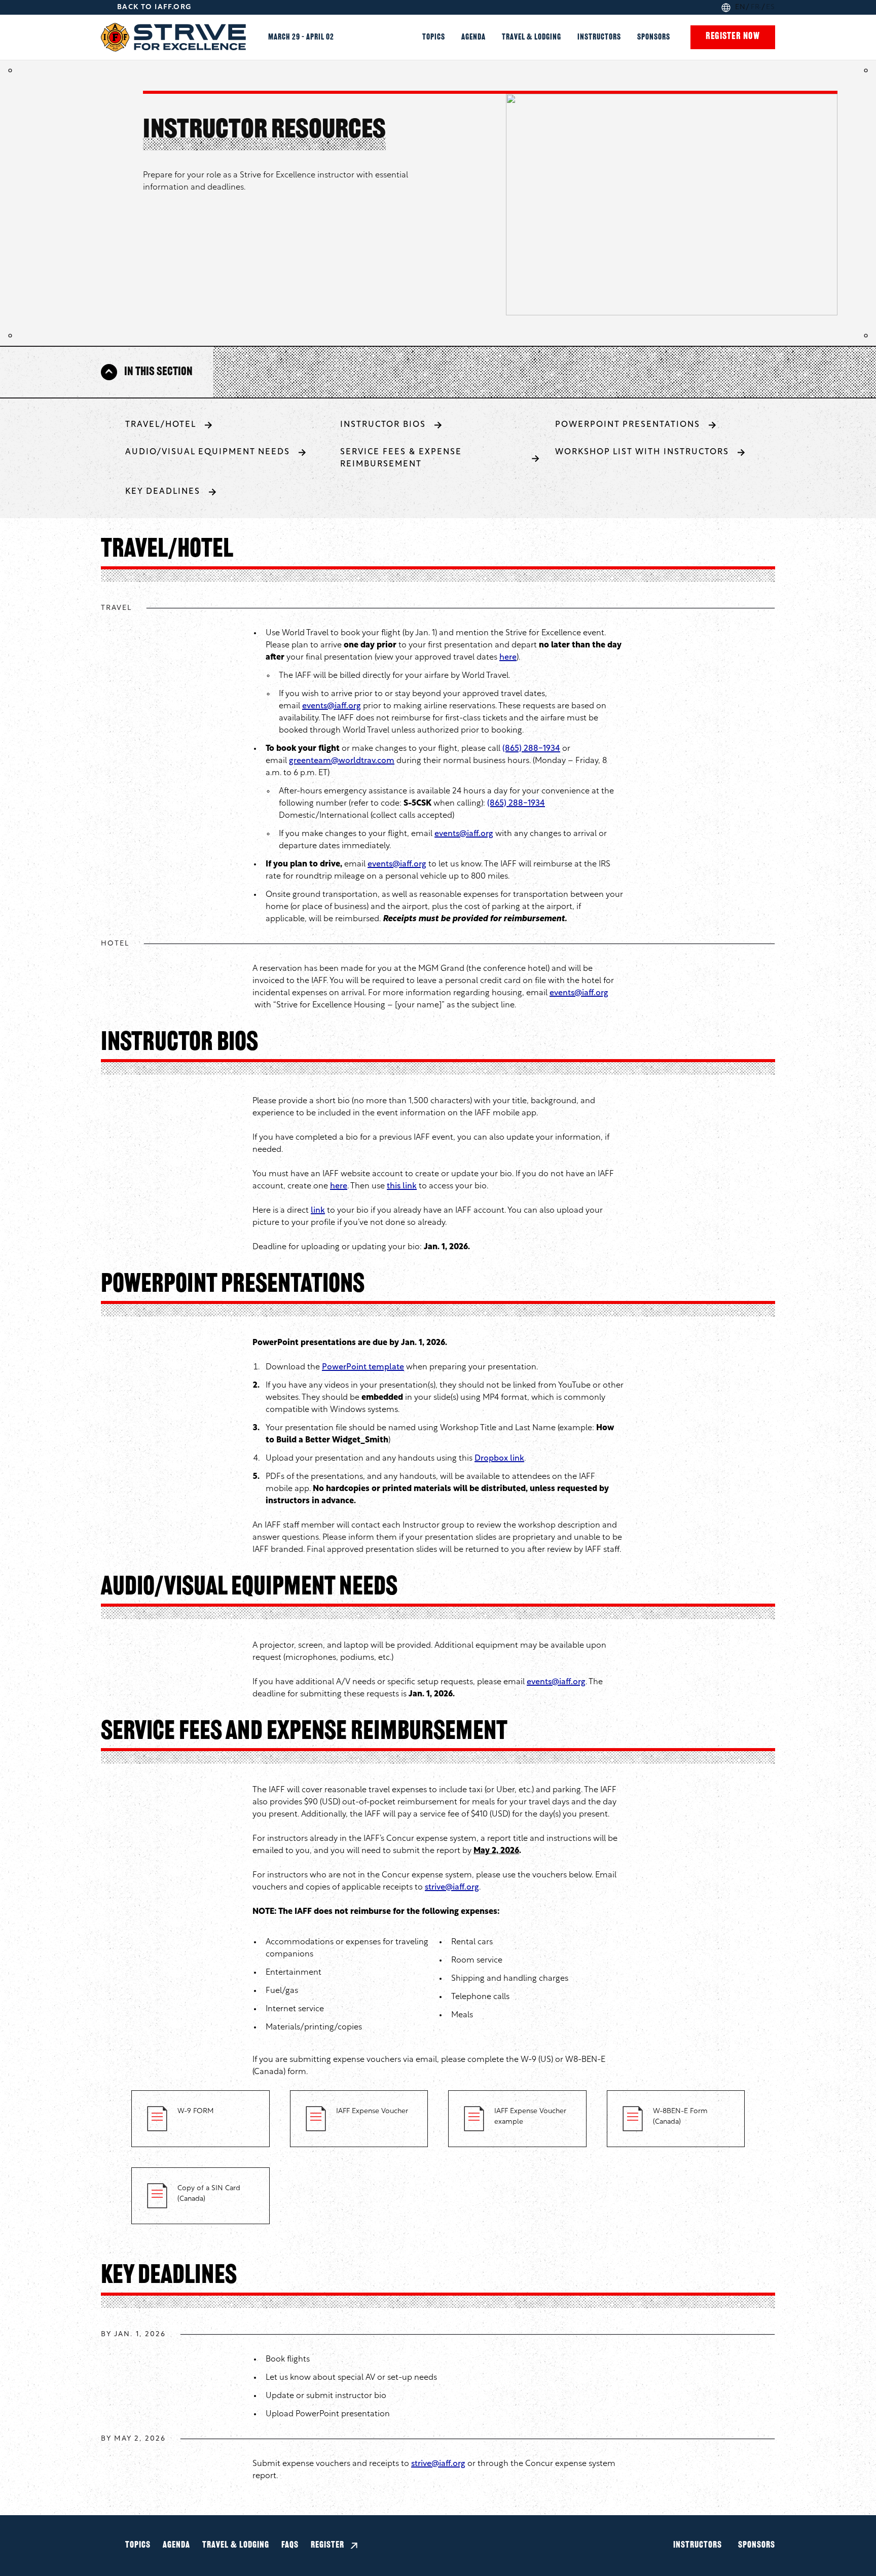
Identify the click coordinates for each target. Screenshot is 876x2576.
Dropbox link (499, 1459)
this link (402, 1186)
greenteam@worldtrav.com (342, 761)
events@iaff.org (332, 706)
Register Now (733, 37)
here (508, 658)
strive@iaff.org (452, 1888)
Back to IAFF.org (154, 7)
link (318, 1211)
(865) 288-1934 (531, 749)
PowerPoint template (363, 1367)
